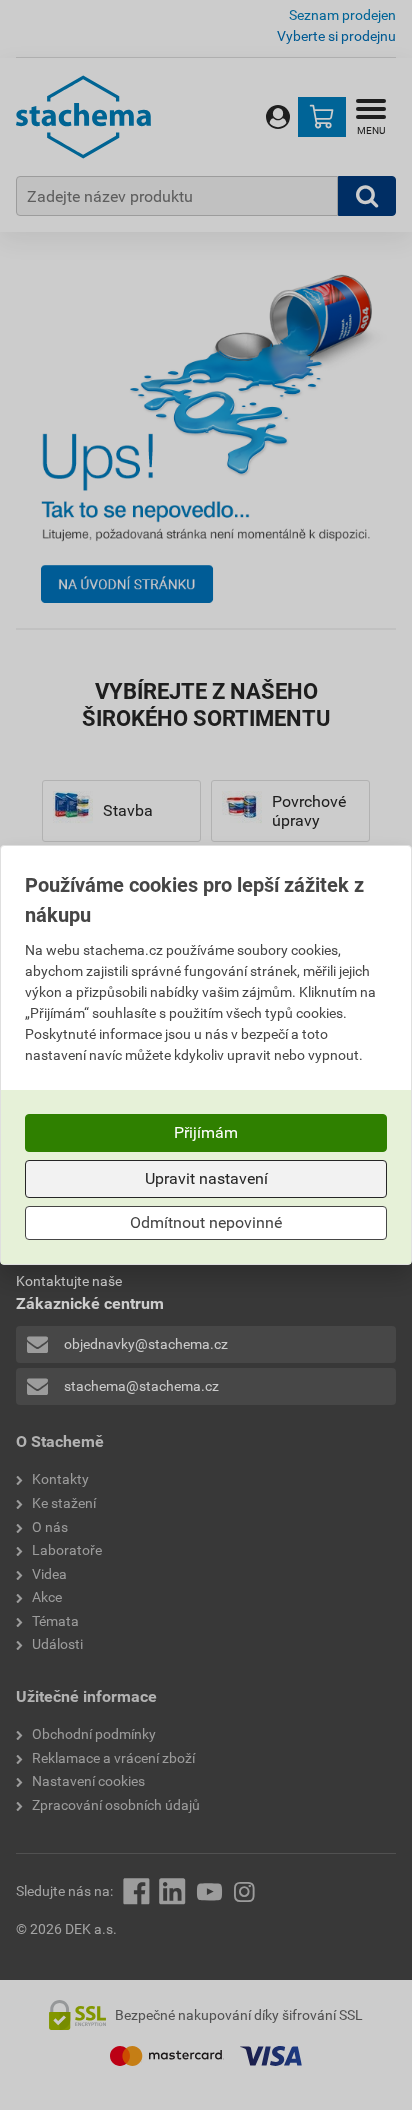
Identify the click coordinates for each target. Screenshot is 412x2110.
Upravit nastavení (206, 1178)
